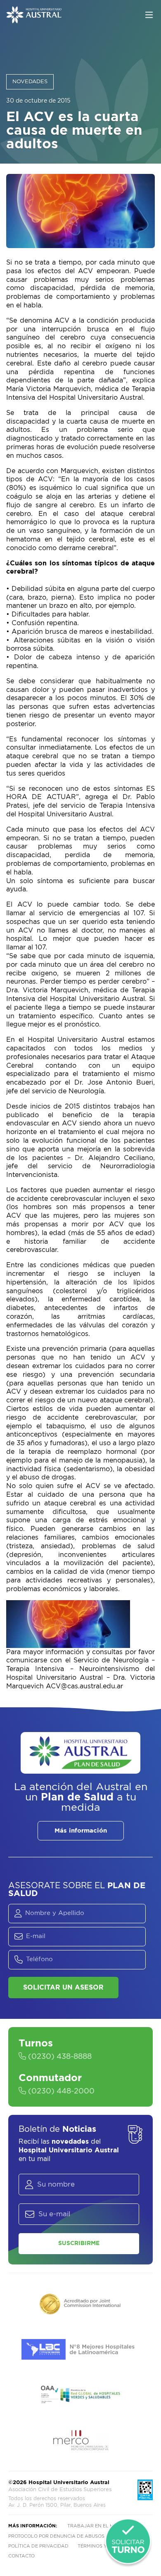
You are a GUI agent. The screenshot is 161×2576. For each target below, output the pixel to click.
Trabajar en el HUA (94, 2526)
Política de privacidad (38, 2546)
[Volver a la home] (34, 19)
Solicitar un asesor (63, 1988)
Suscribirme (79, 2243)
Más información (81, 1831)
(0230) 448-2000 (60, 2091)
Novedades (30, 82)
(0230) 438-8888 (59, 2057)
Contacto (21, 2556)
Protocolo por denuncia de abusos (56, 2536)
